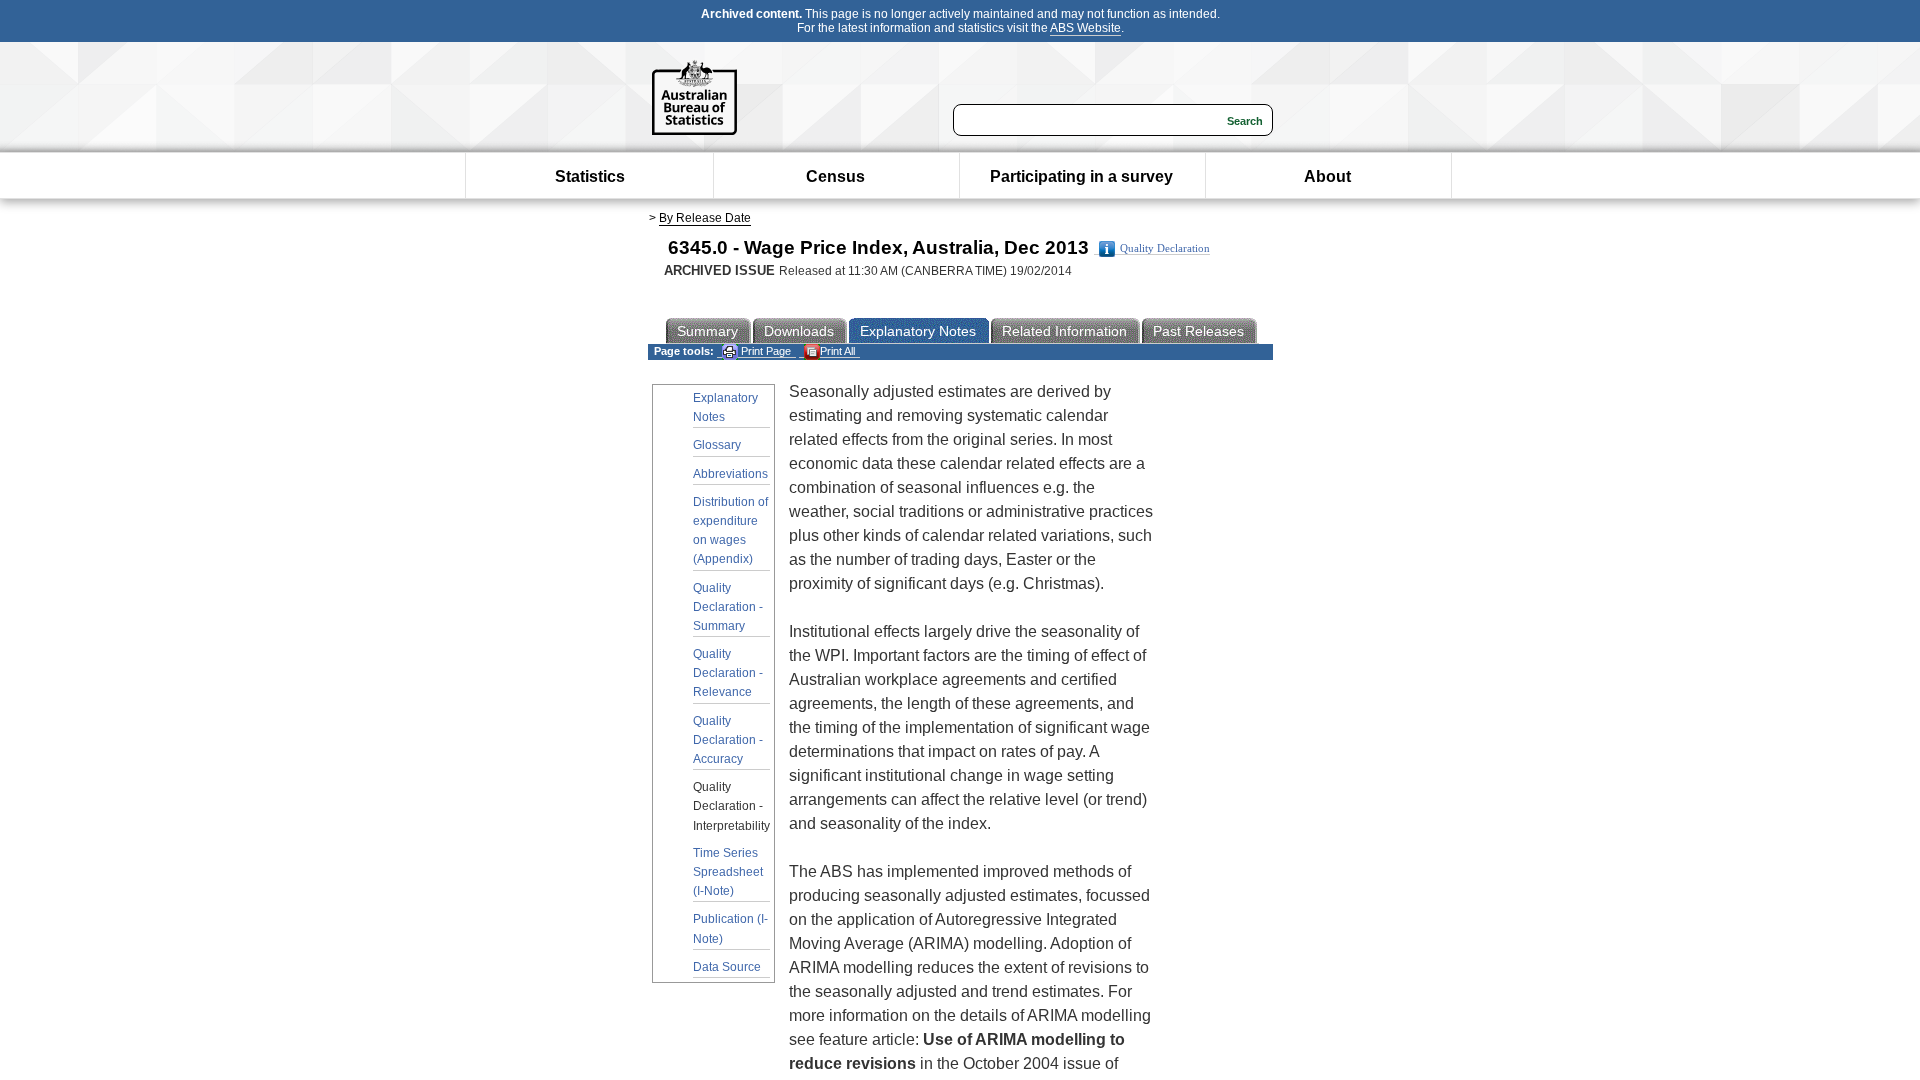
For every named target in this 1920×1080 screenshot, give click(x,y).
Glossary (717, 445)
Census (835, 176)
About (1327, 176)
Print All (837, 351)
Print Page (764, 351)
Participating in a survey (1081, 176)
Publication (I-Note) (730, 928)
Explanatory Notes (725, 407)
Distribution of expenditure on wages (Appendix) (730, 531)
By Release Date (705, 218)
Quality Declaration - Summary (728, 607)
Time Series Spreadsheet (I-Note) (728, 872)
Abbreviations (730, 474)
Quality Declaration (1165, 248)
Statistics (590, 176)
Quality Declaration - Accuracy (728, 740)
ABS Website (1085, 28)
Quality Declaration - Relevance (728, 673)
